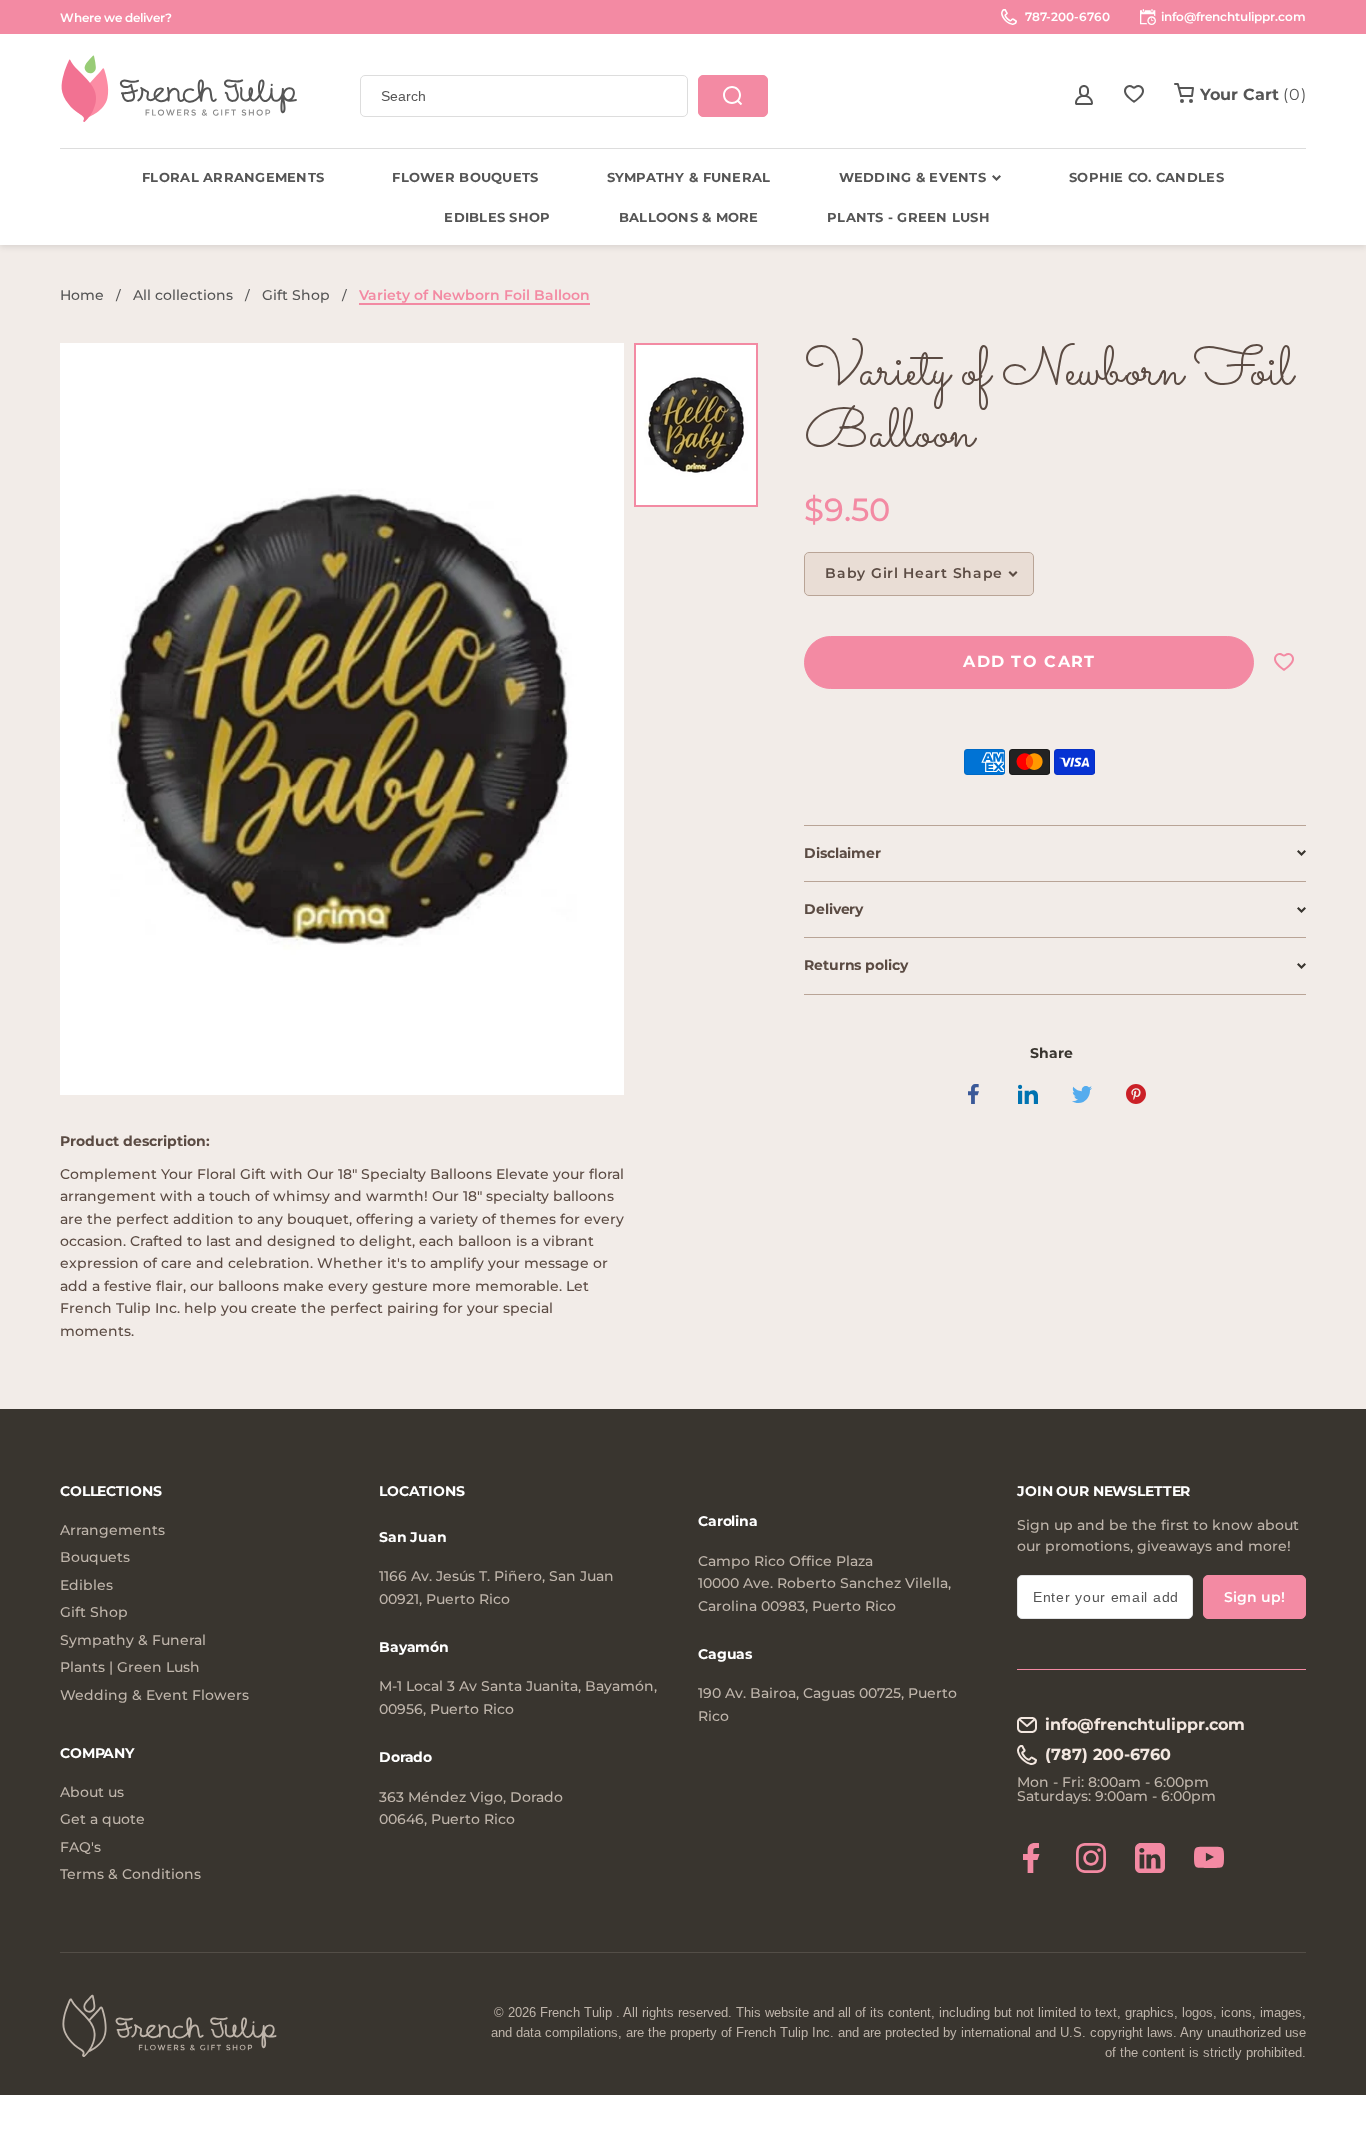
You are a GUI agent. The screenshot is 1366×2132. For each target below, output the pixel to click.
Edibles (86, 1585)
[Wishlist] (1134, 95)
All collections (183, 295)
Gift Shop (296, 295)
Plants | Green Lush (130, 1667)
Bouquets (95, 1557)
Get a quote (102, 1819)
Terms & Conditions (130, 1874)
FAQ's (80, 1847)
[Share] (974, 1094)
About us (92, 1792)
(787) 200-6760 (1108, 1754)
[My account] (1084, 95)
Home (82, 295)
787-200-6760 (1066, 16)
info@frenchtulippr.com (1145, 1724)
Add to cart (1029, 661)
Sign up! (1254, 1597)
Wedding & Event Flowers (154, 1695)
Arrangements (112, 1530)
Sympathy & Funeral (133, 1640)
